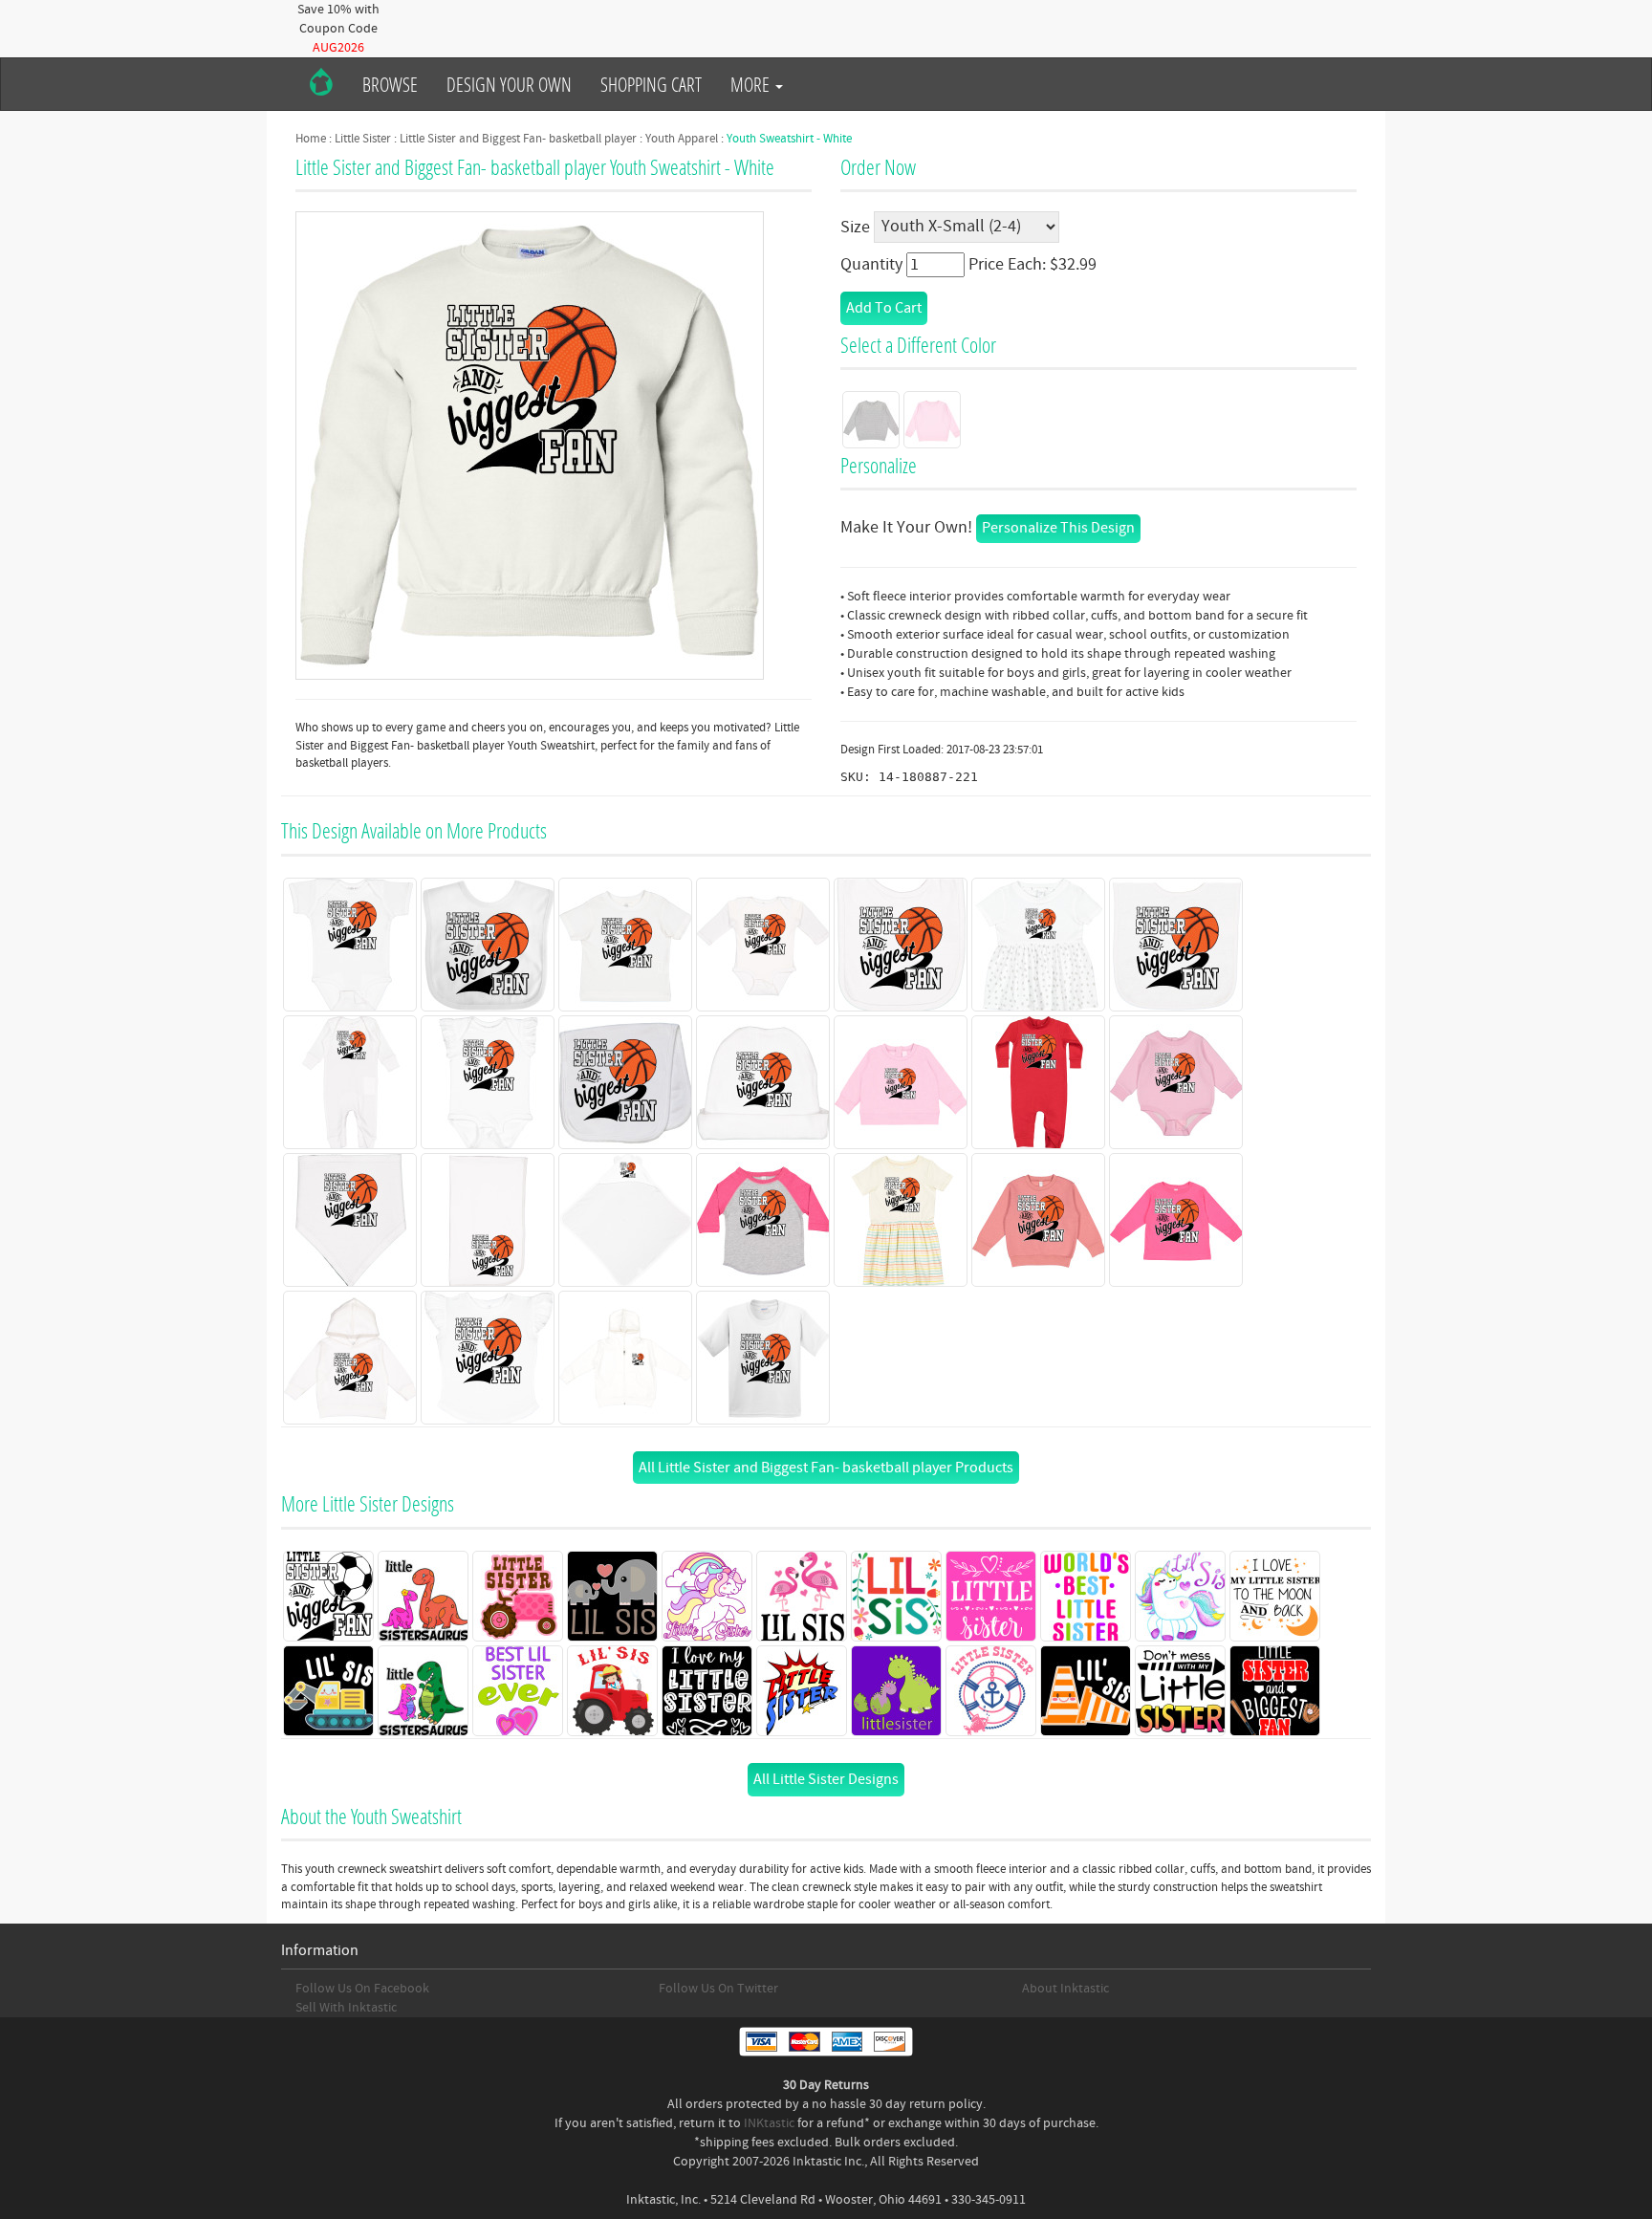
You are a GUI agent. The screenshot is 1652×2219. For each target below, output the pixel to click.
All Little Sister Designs (826, 1779)
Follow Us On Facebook (362, 1989)
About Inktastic (1065, 1989)
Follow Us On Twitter (718, 1989)
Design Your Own (509, 84)
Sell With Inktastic (346, 2008)
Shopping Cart (651, 84)
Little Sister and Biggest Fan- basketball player (518, 139)
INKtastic (769, 2123)
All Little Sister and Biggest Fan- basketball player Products (826, 1468)
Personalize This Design (1058, 528)
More (752, 84)
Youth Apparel (682, 139)
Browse (390, 84)
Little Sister (363, 139)
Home (311, 139)
